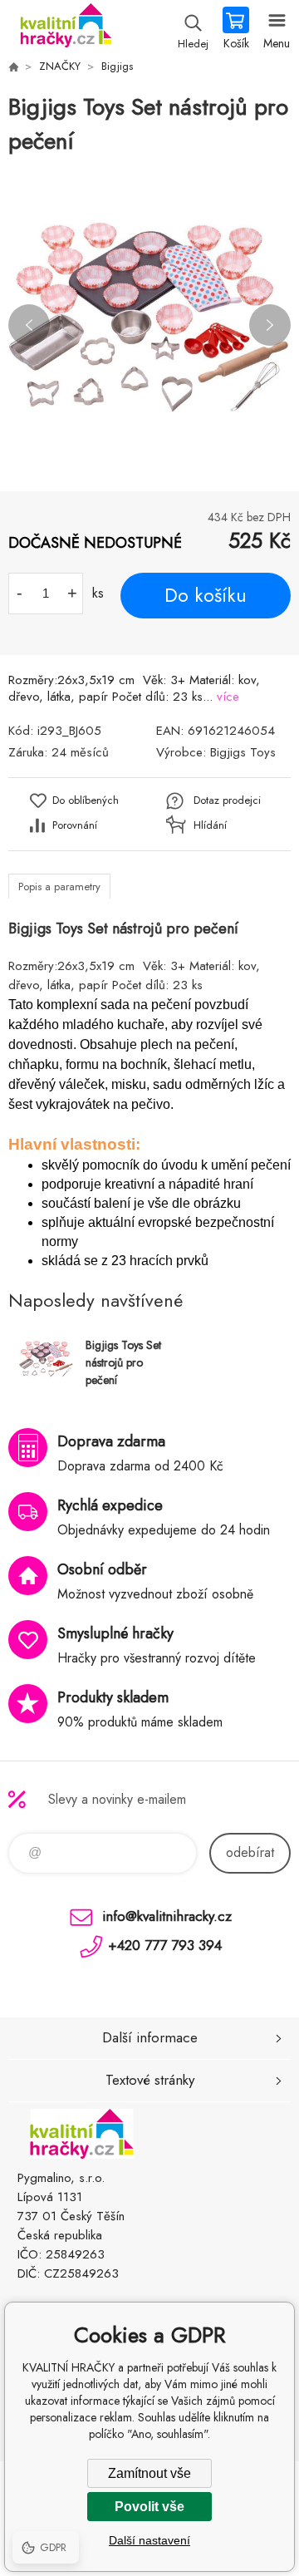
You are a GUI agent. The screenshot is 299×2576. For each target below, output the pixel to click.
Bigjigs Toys (243, 752)
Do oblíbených (86, 800)
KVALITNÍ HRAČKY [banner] (65, 29)
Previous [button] (29, 325)
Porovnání (75, 825)
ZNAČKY (60, 66)
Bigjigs (117, 66)
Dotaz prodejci (227, 800)
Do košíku (206, 595)
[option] (149, 325)
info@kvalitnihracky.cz (167, 1916)
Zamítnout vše (149, 2473)
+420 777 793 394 (165, 1945)
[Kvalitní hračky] (13, 66)
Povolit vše (149, 2507)
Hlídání (210, 825)
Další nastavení (149, 2540)
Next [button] (270, 325)
